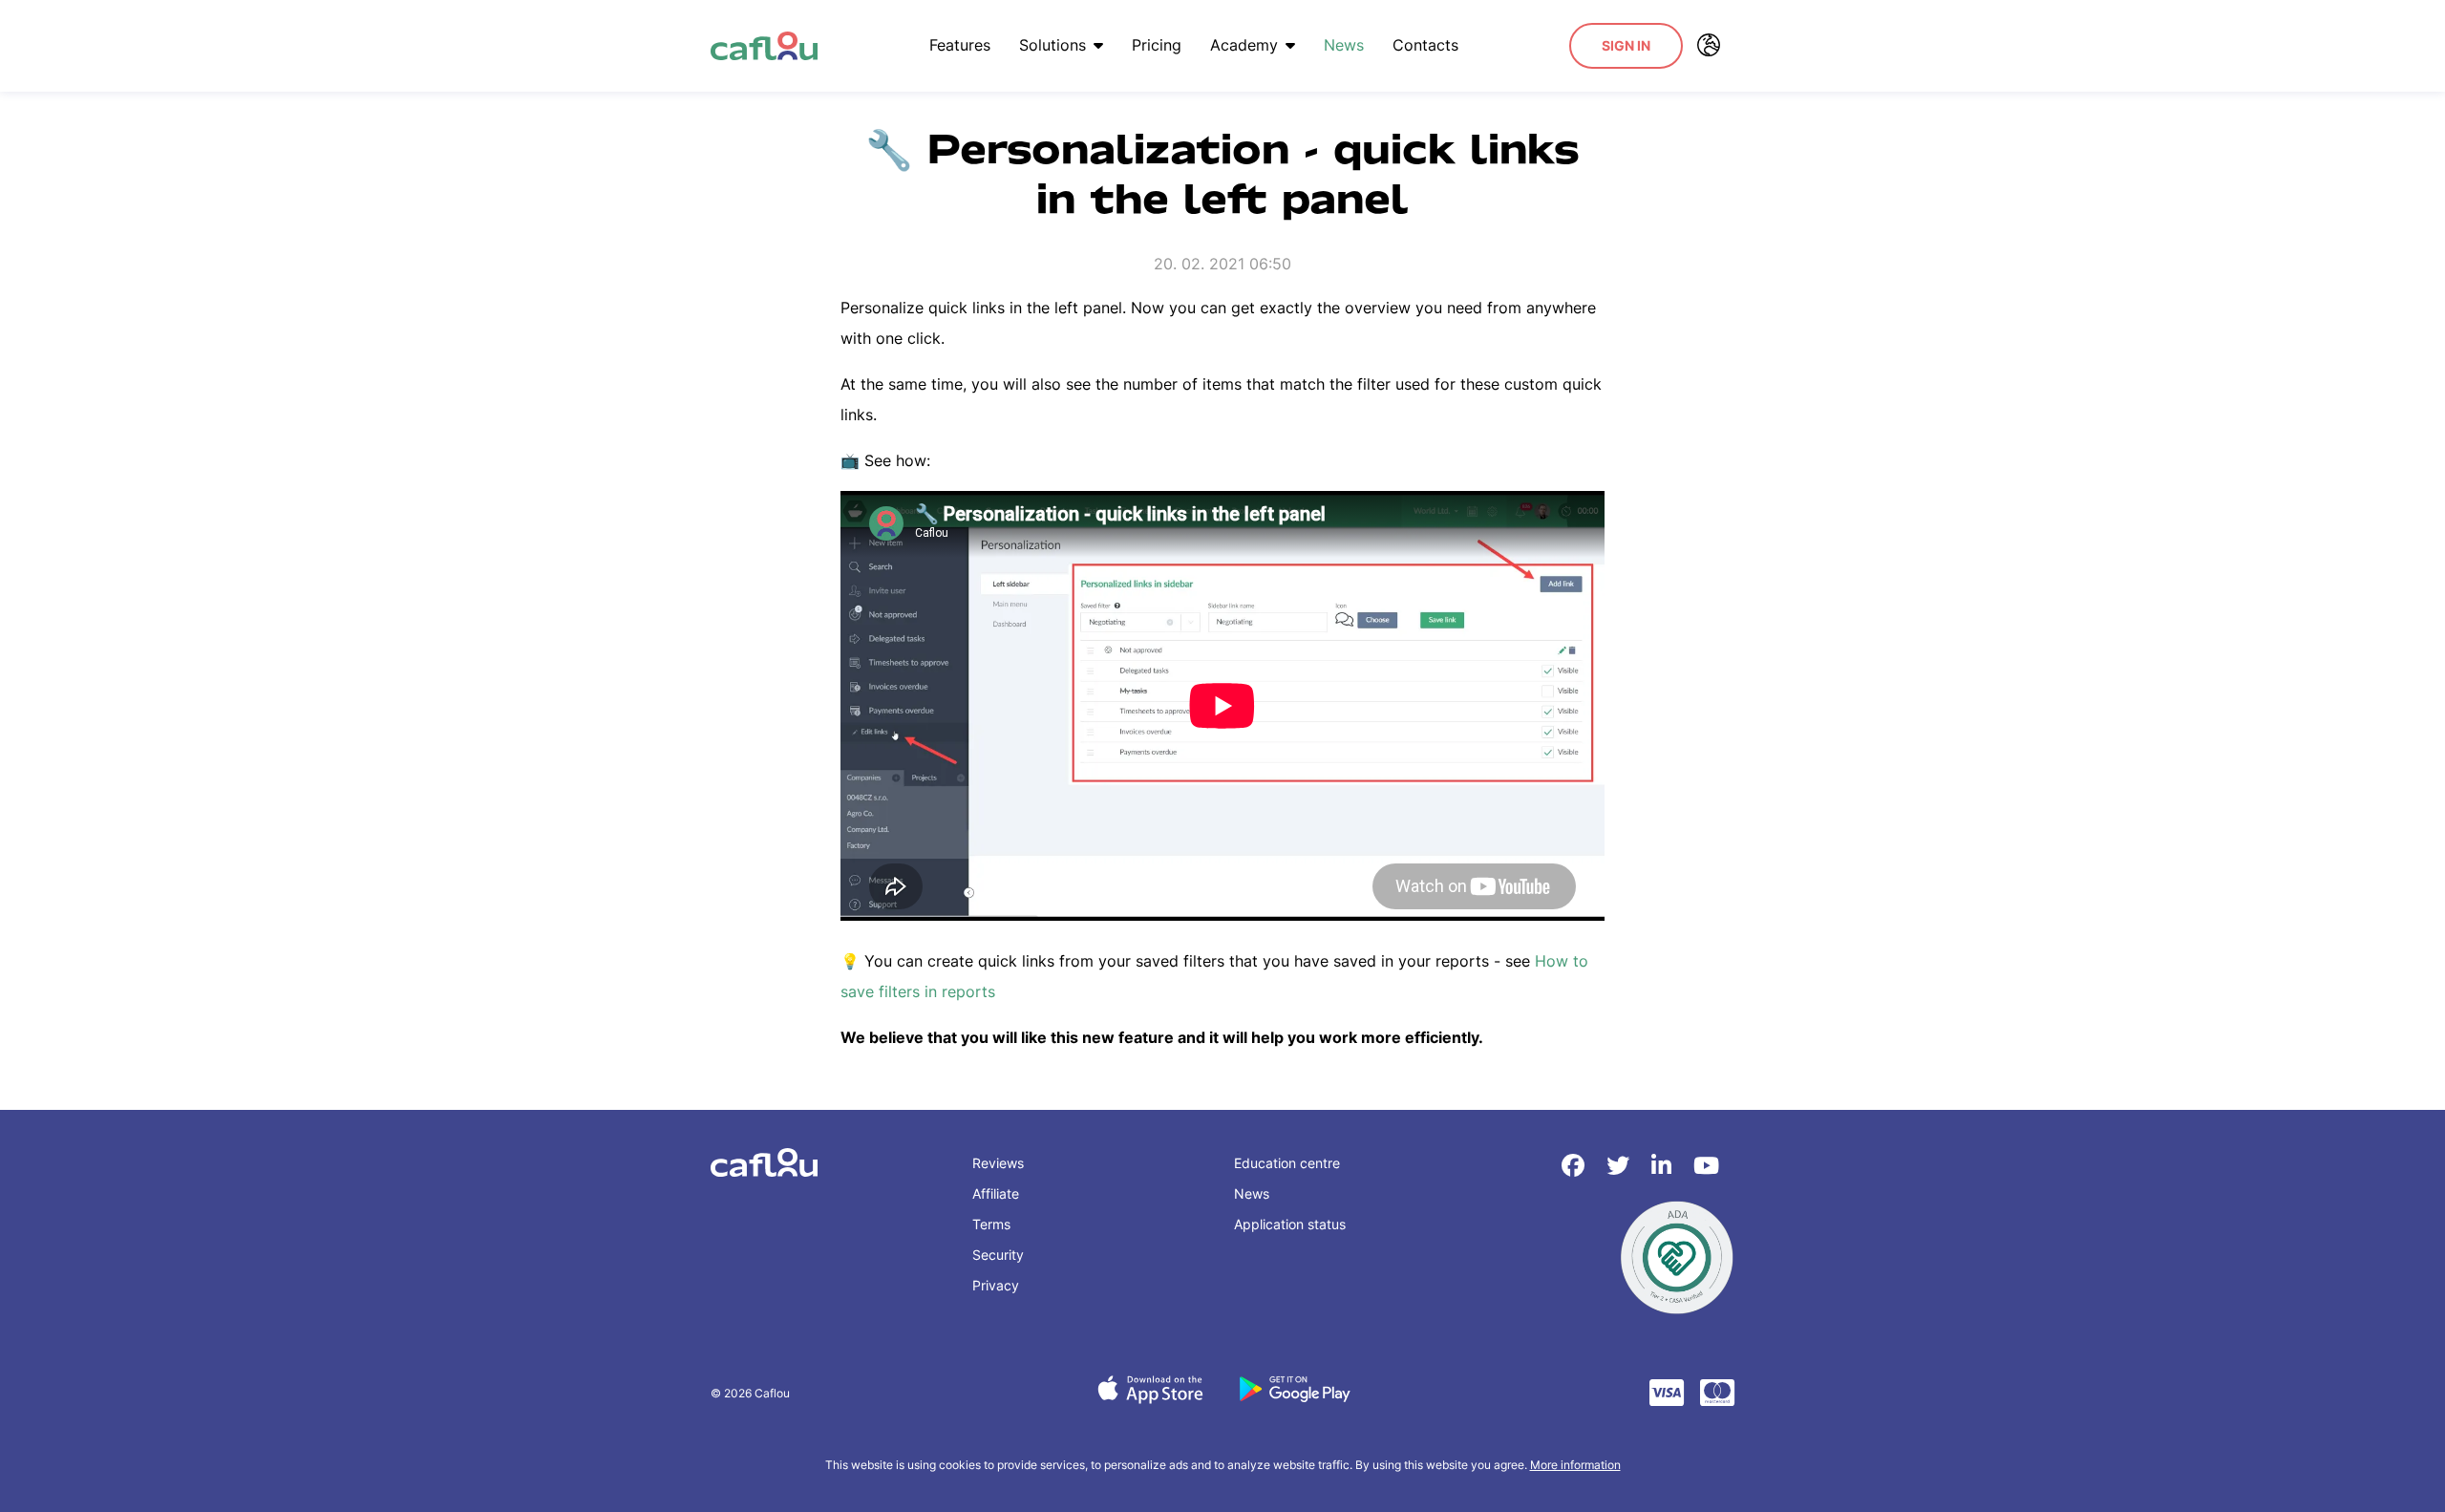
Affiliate (996, 1193)
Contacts (1425, 45)
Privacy (996, 1285)
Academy (1244, 45)
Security (998, 1255)
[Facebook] (1576, 1166)
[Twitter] (1621, 1166)
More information (1575, 1465)
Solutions (1052, 45)
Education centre (1287, 1163)
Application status (1290, 1224)
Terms (991, 1224)
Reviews (998, 1163)
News (1344, 45)
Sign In (1626, 45)
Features (960, 45)
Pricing (1157, 45)
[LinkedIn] (1665, 1166)
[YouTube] (1706, 1166)
